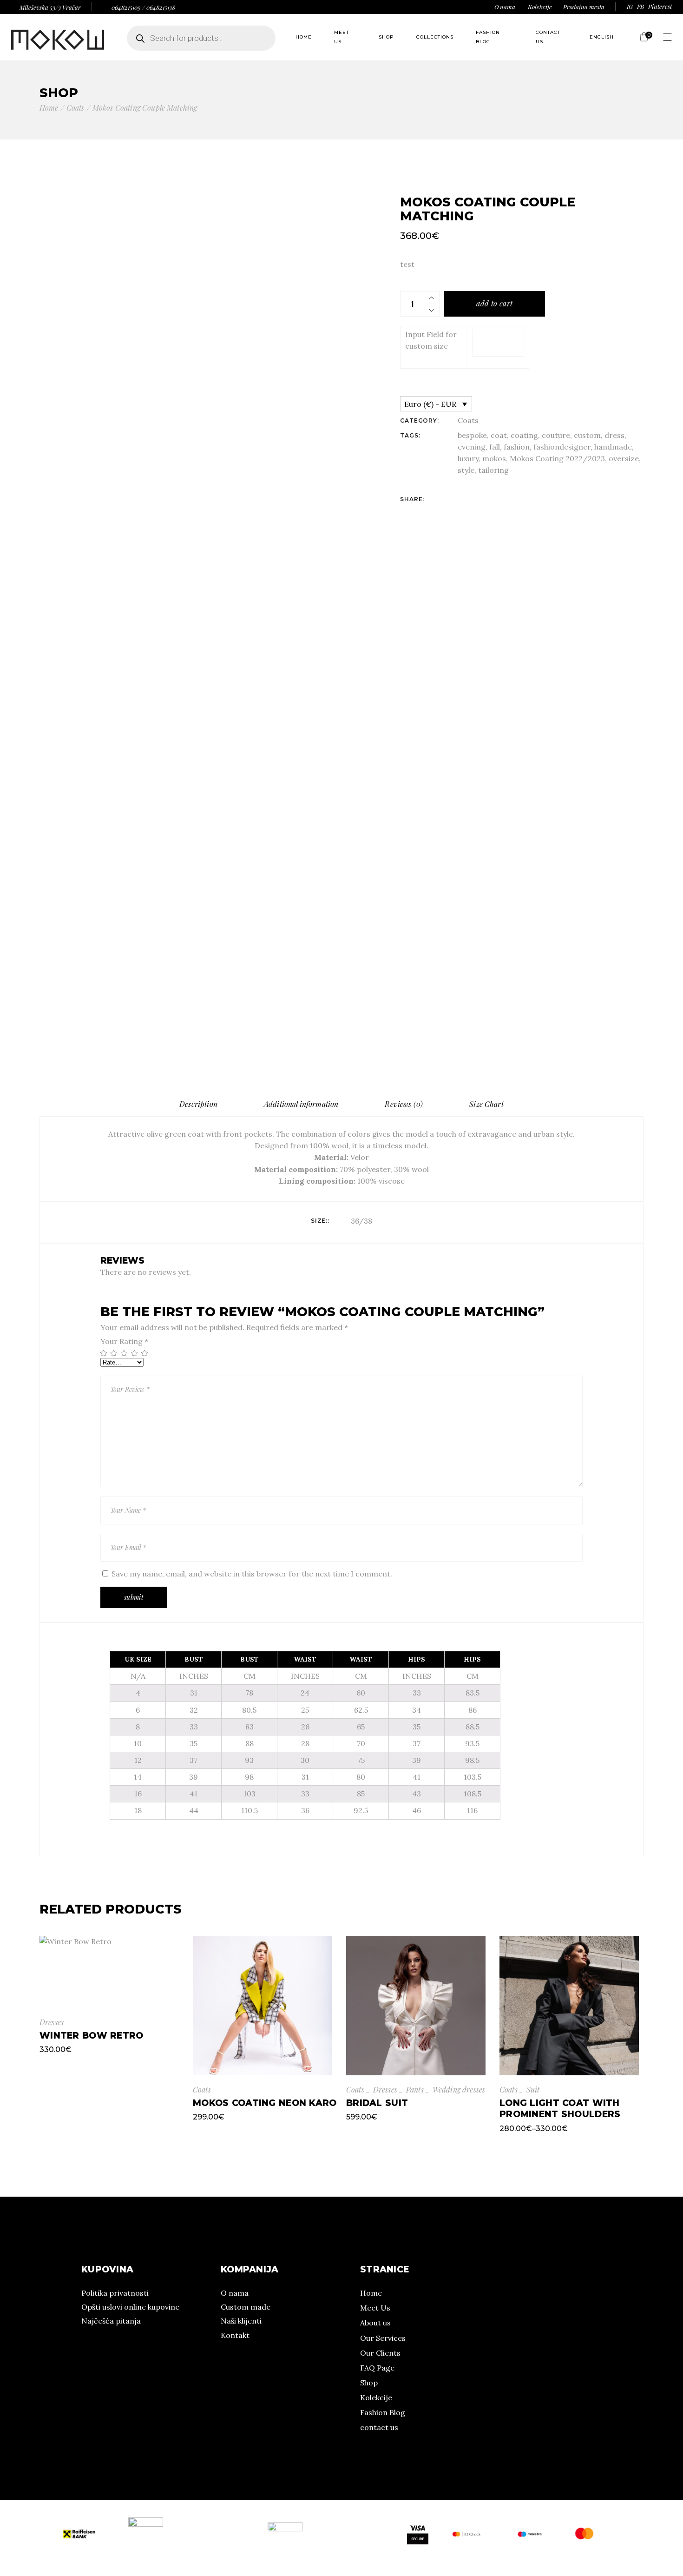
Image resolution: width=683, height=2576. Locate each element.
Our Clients (380, 2353)
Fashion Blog (383, 2412)
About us (375, 2323)
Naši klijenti (241, 2321)
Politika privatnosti (115, 2293)
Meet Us (375, 2308)
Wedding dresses (459, 2089)
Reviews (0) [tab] (404, 1104)
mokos (494, 458)
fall (495, 447)
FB (640, 6)
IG (630, 6)
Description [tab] (198, 1104)
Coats (468, 420)
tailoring (493, 470)
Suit (533, 2089)
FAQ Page (377, 2368)
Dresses (52, 2022)
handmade (613, 447)
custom (587, 435)
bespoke (472, 435)
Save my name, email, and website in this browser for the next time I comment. (252, 1574)
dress (614, 435)
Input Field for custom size (431, 340)
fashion (517, 447)
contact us (379, 2427)
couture (556, 435)
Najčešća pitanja (111, 2321)
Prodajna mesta (584, 7)
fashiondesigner (562, 447)
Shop (369, 2383)
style (466, 470)
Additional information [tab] (301, 1104)
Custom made (246, 2307)
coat (499, 435)
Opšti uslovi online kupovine (130, 2307)
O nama (505, 7)
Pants (415, 2089)
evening (472, 447)
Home (371, 2293)
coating (524, 435)
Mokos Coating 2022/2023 (557, 458)
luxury (468, 458)
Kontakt (235, 2335)
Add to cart (494, 303)
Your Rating (124, 1341)
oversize (624, 458)
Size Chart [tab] (486, 1104)
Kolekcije (540, 7)
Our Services (383, 2338)
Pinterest (660, 6)
